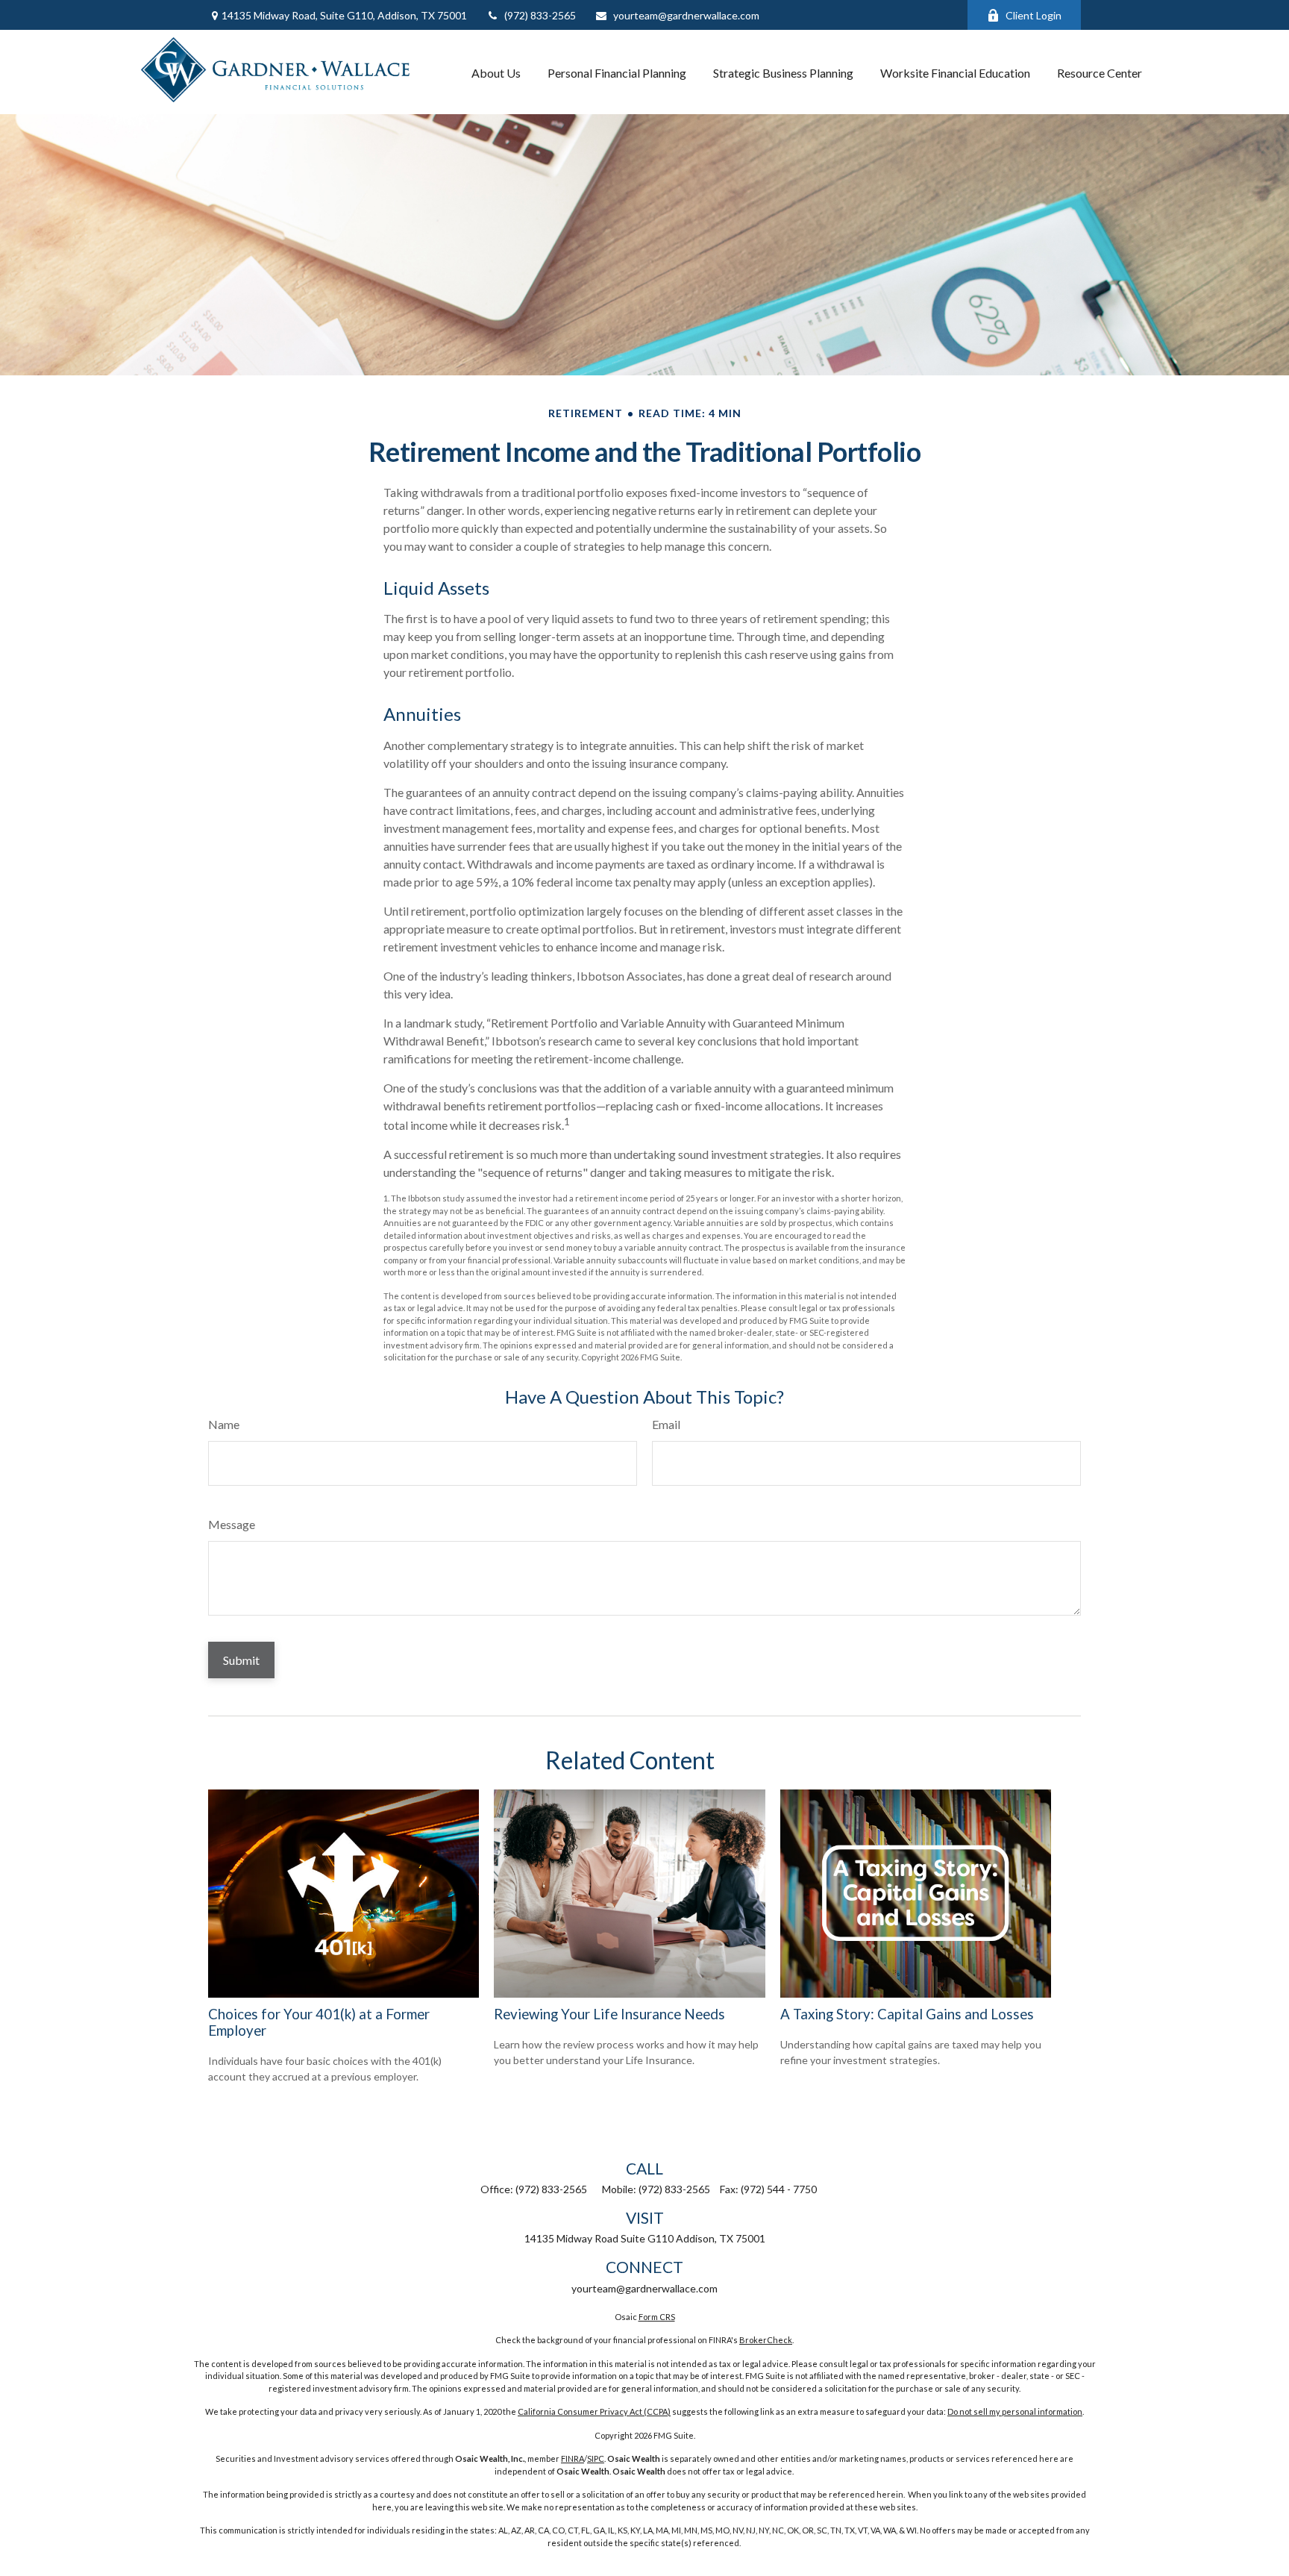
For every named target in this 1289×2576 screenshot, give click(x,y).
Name (224, 1424)
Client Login (1034, 15)
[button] (496, 72)
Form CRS (657, 2317)
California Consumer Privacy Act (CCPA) (594, 2411)
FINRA (573, 2458)
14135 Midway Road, (344, 15)
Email (666, 1424)
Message (232, 1524)
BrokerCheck (766, 2340)
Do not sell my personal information (1015, 2411)
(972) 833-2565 (540, 15)
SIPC (596, 2458)
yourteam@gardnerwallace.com (686, 15)
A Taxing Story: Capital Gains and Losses (907, 2014)
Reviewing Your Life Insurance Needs (609, 2014)
